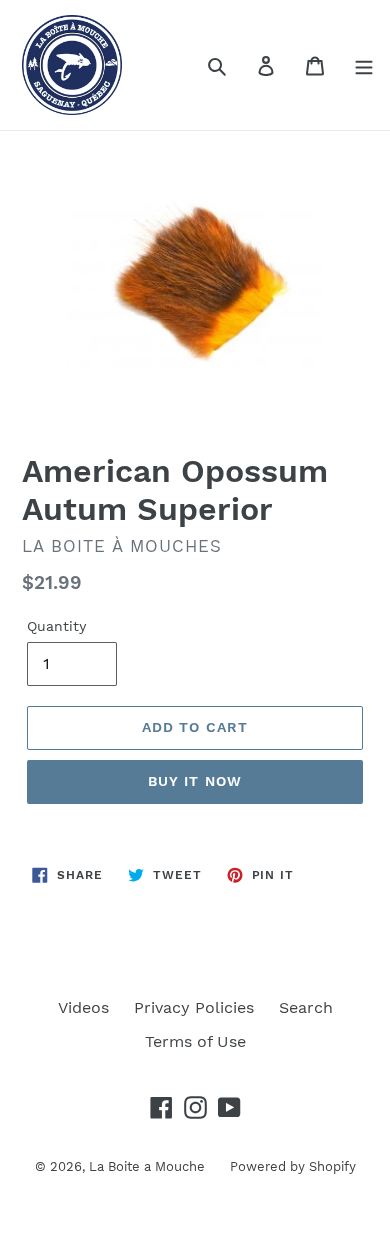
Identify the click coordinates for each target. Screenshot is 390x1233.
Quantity (56, 626)
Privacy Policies (194, 1007)
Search (306, 1007)
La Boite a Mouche (147, 1166)
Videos (83, 1007)
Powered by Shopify (293, 1166)
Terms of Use (195, 1041)
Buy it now (195, 781)
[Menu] (364, 65)
